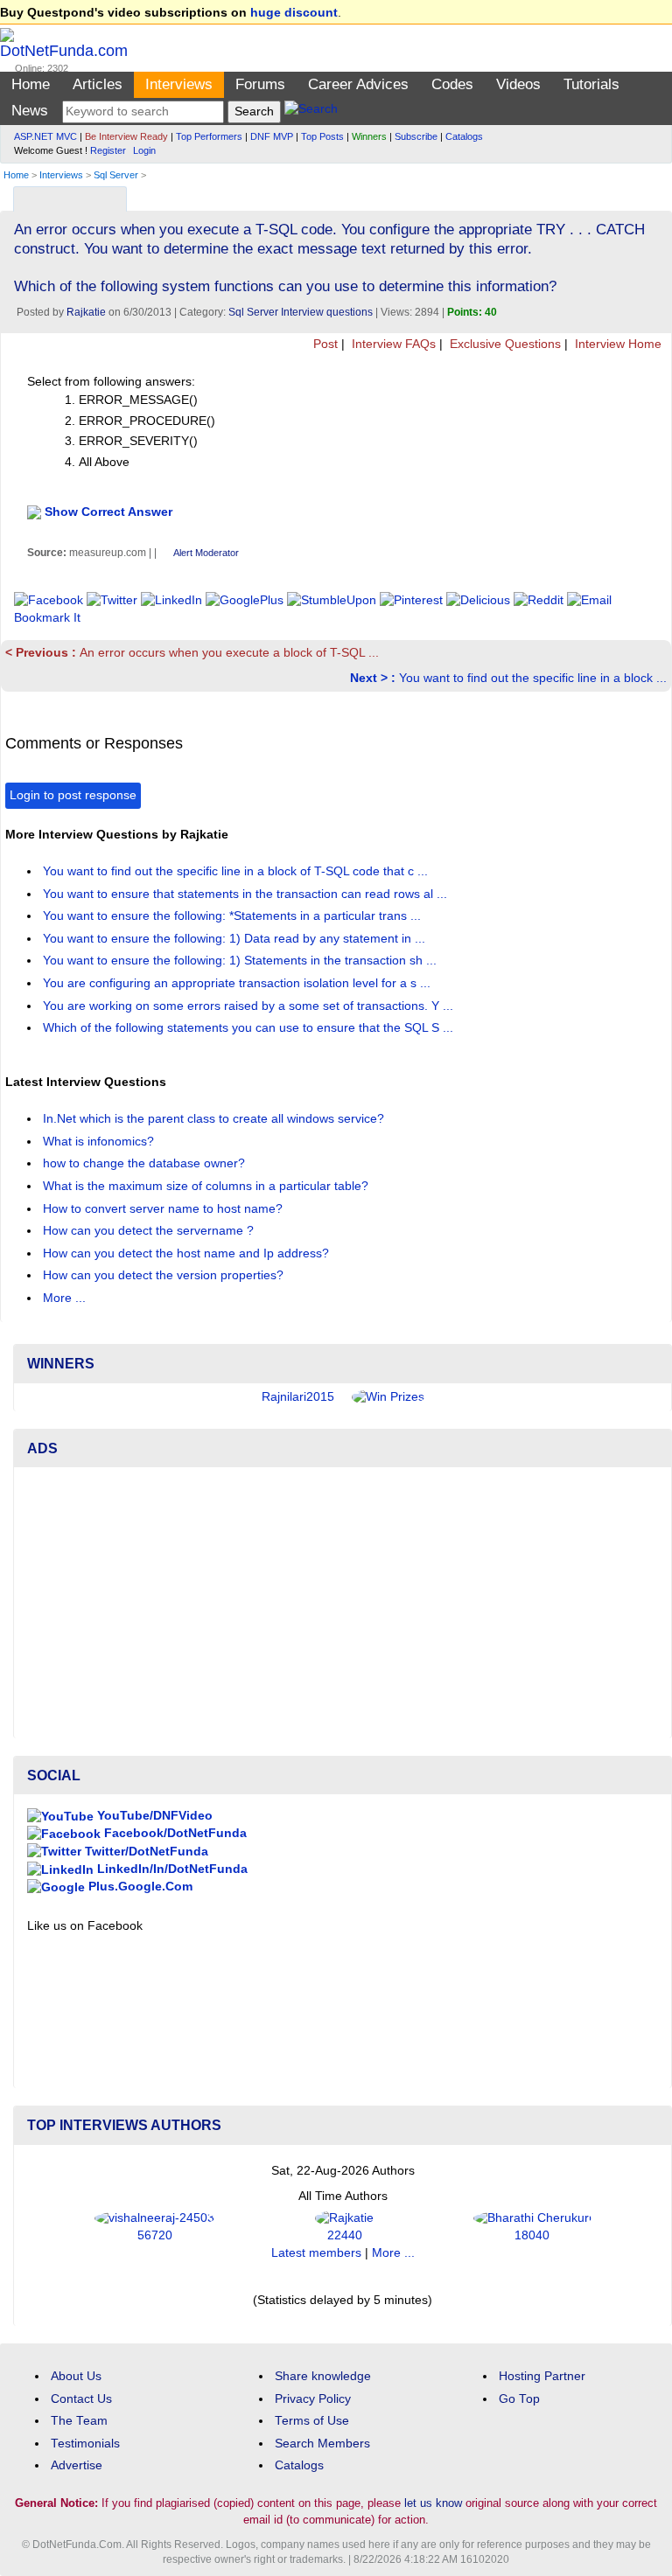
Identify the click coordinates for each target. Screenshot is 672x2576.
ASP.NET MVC (45, 136)
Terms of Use (312, 2421)
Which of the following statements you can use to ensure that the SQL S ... (250, 1028)
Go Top (519, 2399)
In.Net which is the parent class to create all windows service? (215, 1119)
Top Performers (209, 136)
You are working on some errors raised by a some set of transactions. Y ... (250, 1006)
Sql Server (116, 175)
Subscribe (416, 136)
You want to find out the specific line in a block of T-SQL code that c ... (237, 871)
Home (31, 84)
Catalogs (464, 136)
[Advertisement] (343, 1603)
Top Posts (322, 136)
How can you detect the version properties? (165, 1275)
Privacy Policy (313, 2399)
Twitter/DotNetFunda (145, 1852)
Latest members (316, 2253)
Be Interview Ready (126, 136)
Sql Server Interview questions (301, 312)
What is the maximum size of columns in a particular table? (207, 1186)
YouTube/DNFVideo (153, 1816)
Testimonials (85, 2444)
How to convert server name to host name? (164, 1209)
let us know (433, 2503)
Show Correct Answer (108, 512)
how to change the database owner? (146, 1163)
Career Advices (358, 84)
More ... (64, 1298)
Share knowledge (323, 2376)
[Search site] (311, 111)
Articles (98, 84)
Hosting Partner (542, 2376)
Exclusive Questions (504, 344)
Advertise (77, 2465)
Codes (452, 84)
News (30, 111)
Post (324, 344)
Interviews (179, 84)
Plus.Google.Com (139, 1887)
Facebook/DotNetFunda (174, 1833)
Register (108, 150)
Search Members (322, 2444)
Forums (260, 84)
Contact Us (81, 2399)
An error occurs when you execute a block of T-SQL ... (192, 653)
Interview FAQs (392, 344)
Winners (369, 136)
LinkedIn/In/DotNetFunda (171, 1869)
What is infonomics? (100, 1142)
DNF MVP (272, 136)
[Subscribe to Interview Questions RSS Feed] (656, 195)
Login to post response (73, 795)
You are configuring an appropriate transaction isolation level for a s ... (238, 983)
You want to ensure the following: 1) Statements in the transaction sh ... (241, 961)
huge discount (294, 13)
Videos (518, 84)
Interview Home (616, 344)
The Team (79, 2421)
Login (144, 150)
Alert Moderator (206, 553)
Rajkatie (86, 312)
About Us (76, 2376)
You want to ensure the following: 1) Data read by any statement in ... (236, 939)
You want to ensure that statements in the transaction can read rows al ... (247, 894)
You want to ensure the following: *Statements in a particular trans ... (234, 916)
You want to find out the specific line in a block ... (508, 678)
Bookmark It (47, 618)
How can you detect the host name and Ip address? (188, 1253)
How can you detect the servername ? (150, 1231)
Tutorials (591, 84)
